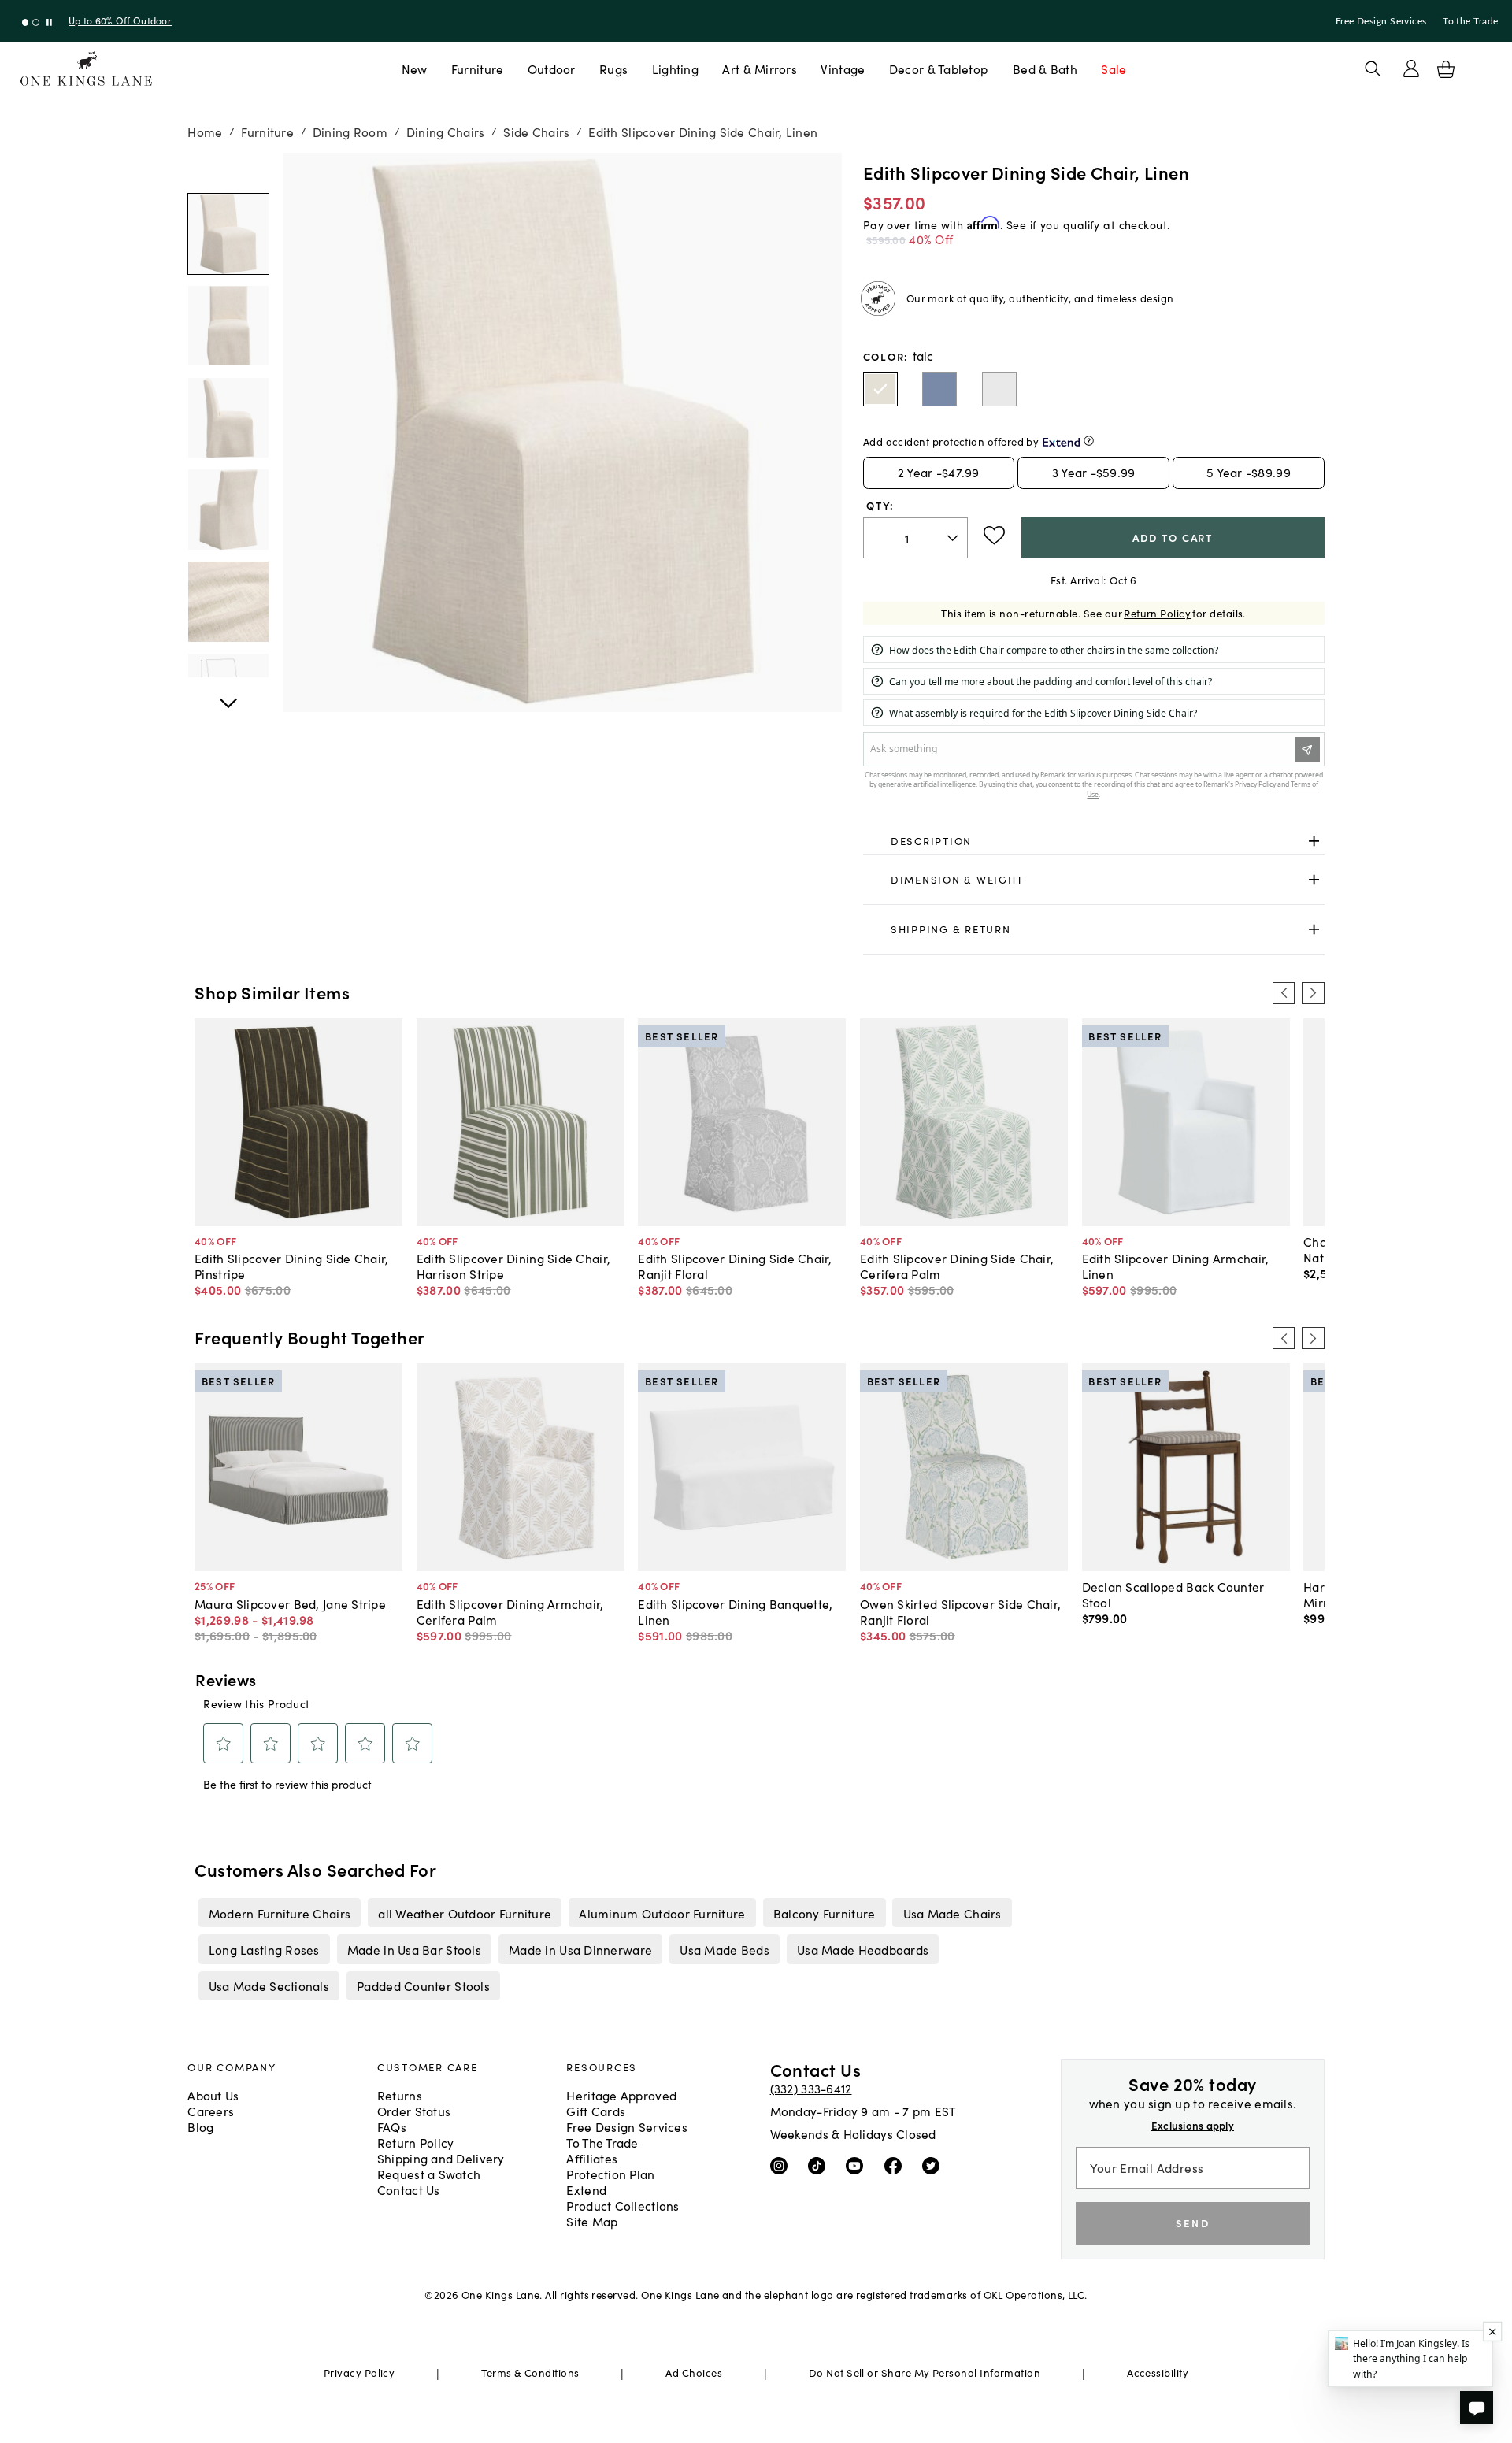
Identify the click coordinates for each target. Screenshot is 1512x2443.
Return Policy (1157, 613)
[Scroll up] (228, 695)
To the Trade (1470, 21)
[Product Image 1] (228, 326)
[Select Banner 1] (36, 22)
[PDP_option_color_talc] (880, 389)
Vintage (843, 69)
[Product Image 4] (228, 602)
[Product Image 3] (228, 510)
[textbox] (915, 538)
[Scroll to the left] (1284, 993)
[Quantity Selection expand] (954, 538)
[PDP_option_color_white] (999, 389)
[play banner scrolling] (49, 22)
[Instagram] (782, 2164)
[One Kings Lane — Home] (86, 69)
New (415, 69)
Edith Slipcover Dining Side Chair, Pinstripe (291, 1266)
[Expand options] (1314, 841)
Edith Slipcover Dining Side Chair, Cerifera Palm (957, 1266)
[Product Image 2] (228, 418)
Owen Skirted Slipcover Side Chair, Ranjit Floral (960, 1611)
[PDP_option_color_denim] (939, 389)
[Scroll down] (228, 170)
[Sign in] (1411, 69)
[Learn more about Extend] (1089, 441)
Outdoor (552, 69)
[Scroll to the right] (1313, 993)
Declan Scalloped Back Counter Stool (1173, 1594)
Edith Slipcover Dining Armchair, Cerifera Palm (510, 1611)
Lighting (675, 69)
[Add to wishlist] (994, 536)
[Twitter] (934, 2164)
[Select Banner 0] (26, 22)
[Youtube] (858, 2164)
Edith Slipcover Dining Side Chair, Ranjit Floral (735, 1266)
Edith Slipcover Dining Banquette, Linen (735, 1611)
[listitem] (279, 1912)
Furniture (477, 69)
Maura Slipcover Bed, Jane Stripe (290, 1603)
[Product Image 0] (228, 234)
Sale (1114, 69)
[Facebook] (897, 2164)
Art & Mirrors (760, 69)
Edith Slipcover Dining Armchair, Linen (1176, 1266)
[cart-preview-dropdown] (1446, 69)
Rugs (613, 69)
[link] (1094, 841)
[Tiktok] (820, 2164)
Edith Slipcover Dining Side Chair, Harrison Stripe (513, 1266)
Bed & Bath (1045, 69)
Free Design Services (1381, 21)
